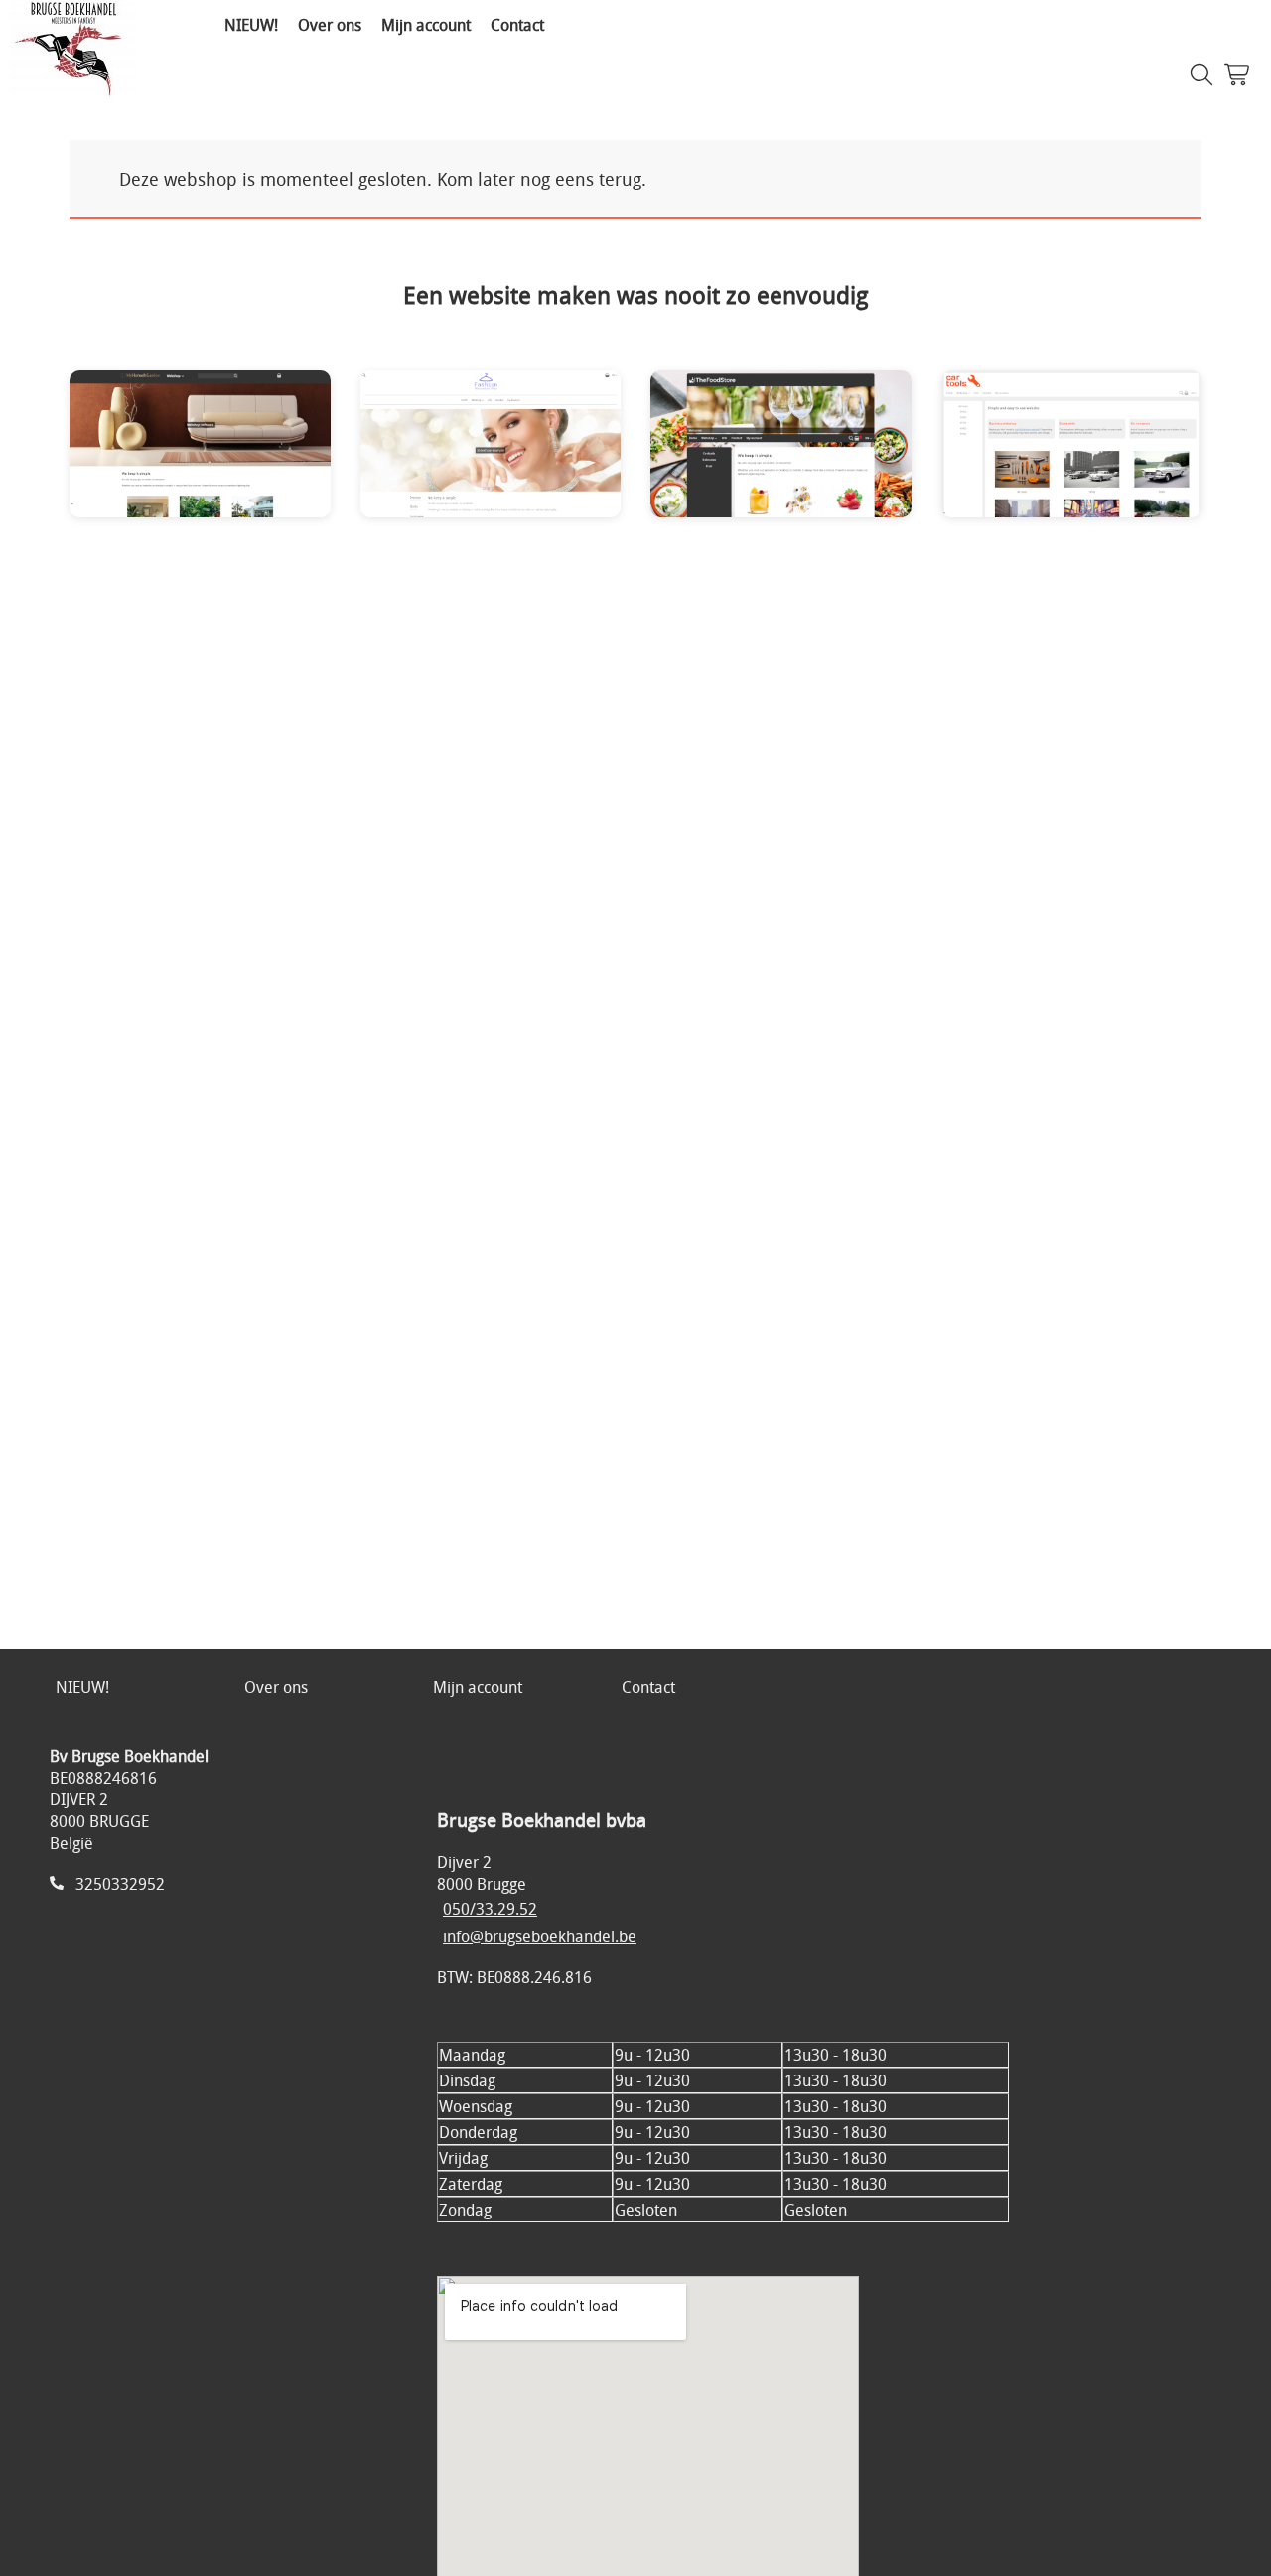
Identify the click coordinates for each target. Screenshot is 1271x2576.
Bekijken (146, 458)
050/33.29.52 (490, 1909)
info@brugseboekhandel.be (540, 1936)
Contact (517, 25)
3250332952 (120, 1884)
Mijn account (426, 25)
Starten (257, 458)
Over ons (330, 25)
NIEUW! (251, 25)
